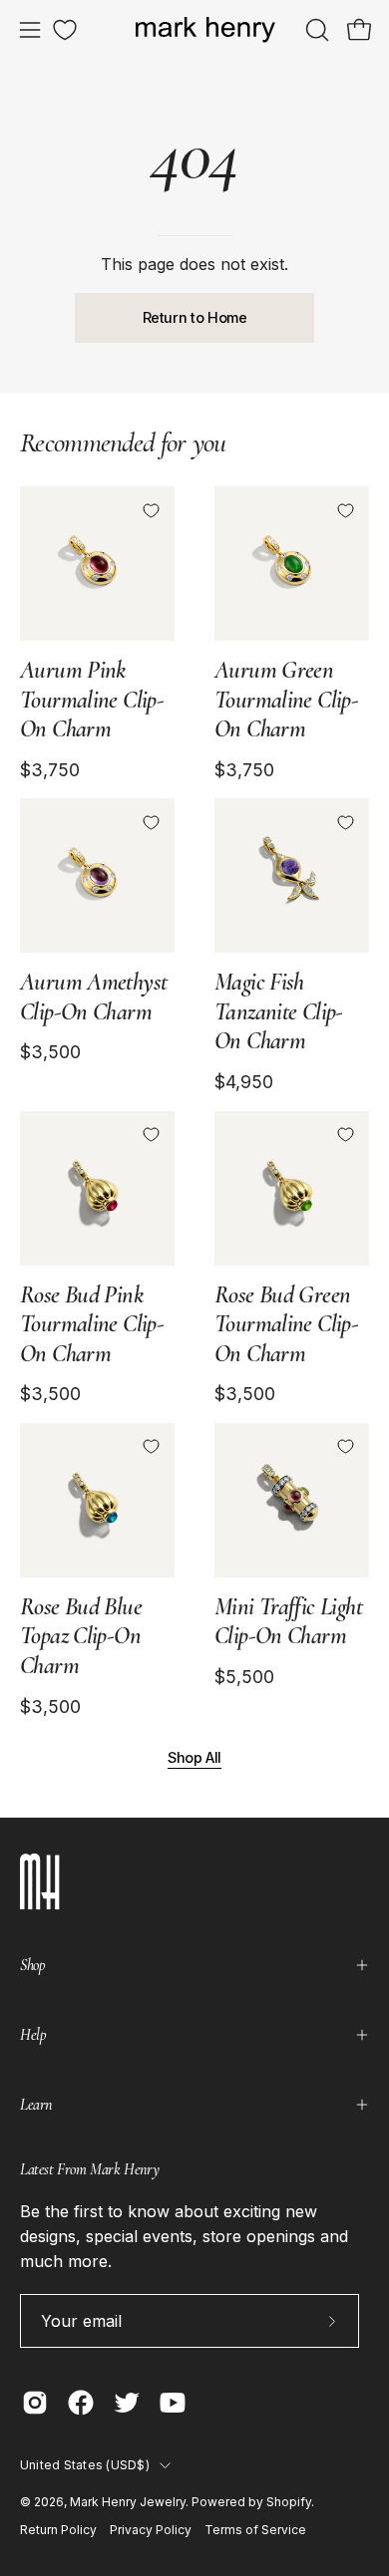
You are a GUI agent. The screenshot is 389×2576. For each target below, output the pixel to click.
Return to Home (195, 317)
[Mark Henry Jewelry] (205, 30)
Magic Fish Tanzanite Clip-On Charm (279, 1011)
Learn (36, 2105)
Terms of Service (255, 2530)
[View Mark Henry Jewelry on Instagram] (35, 2403)
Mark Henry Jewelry (128, 2502)
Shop (32, 1965)
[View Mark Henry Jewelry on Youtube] (173, 2403)
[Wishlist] (65, 30)
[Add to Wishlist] (151, 510)
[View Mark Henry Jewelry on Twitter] (127, 2403)
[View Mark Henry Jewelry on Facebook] (81, 2403)
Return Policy (58, 2530)
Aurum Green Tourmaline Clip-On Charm (286, 700)
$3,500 (50, 1052)
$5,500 (244, 1677)
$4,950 (244, 1082)
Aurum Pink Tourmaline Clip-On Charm (92, 700)
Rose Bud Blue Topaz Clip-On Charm (81, 1636)
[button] (315, 30)
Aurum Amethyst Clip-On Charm (93, 997)
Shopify (289, 2502)
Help (33, 2035)
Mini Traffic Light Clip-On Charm (288, 1622)
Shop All (194, 1757)
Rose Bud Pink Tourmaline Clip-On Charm (92, 1324)
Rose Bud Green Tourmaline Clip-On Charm (286, 1324)
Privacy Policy (151, 2530)
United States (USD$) (85, 2465)
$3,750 (50, 770)
